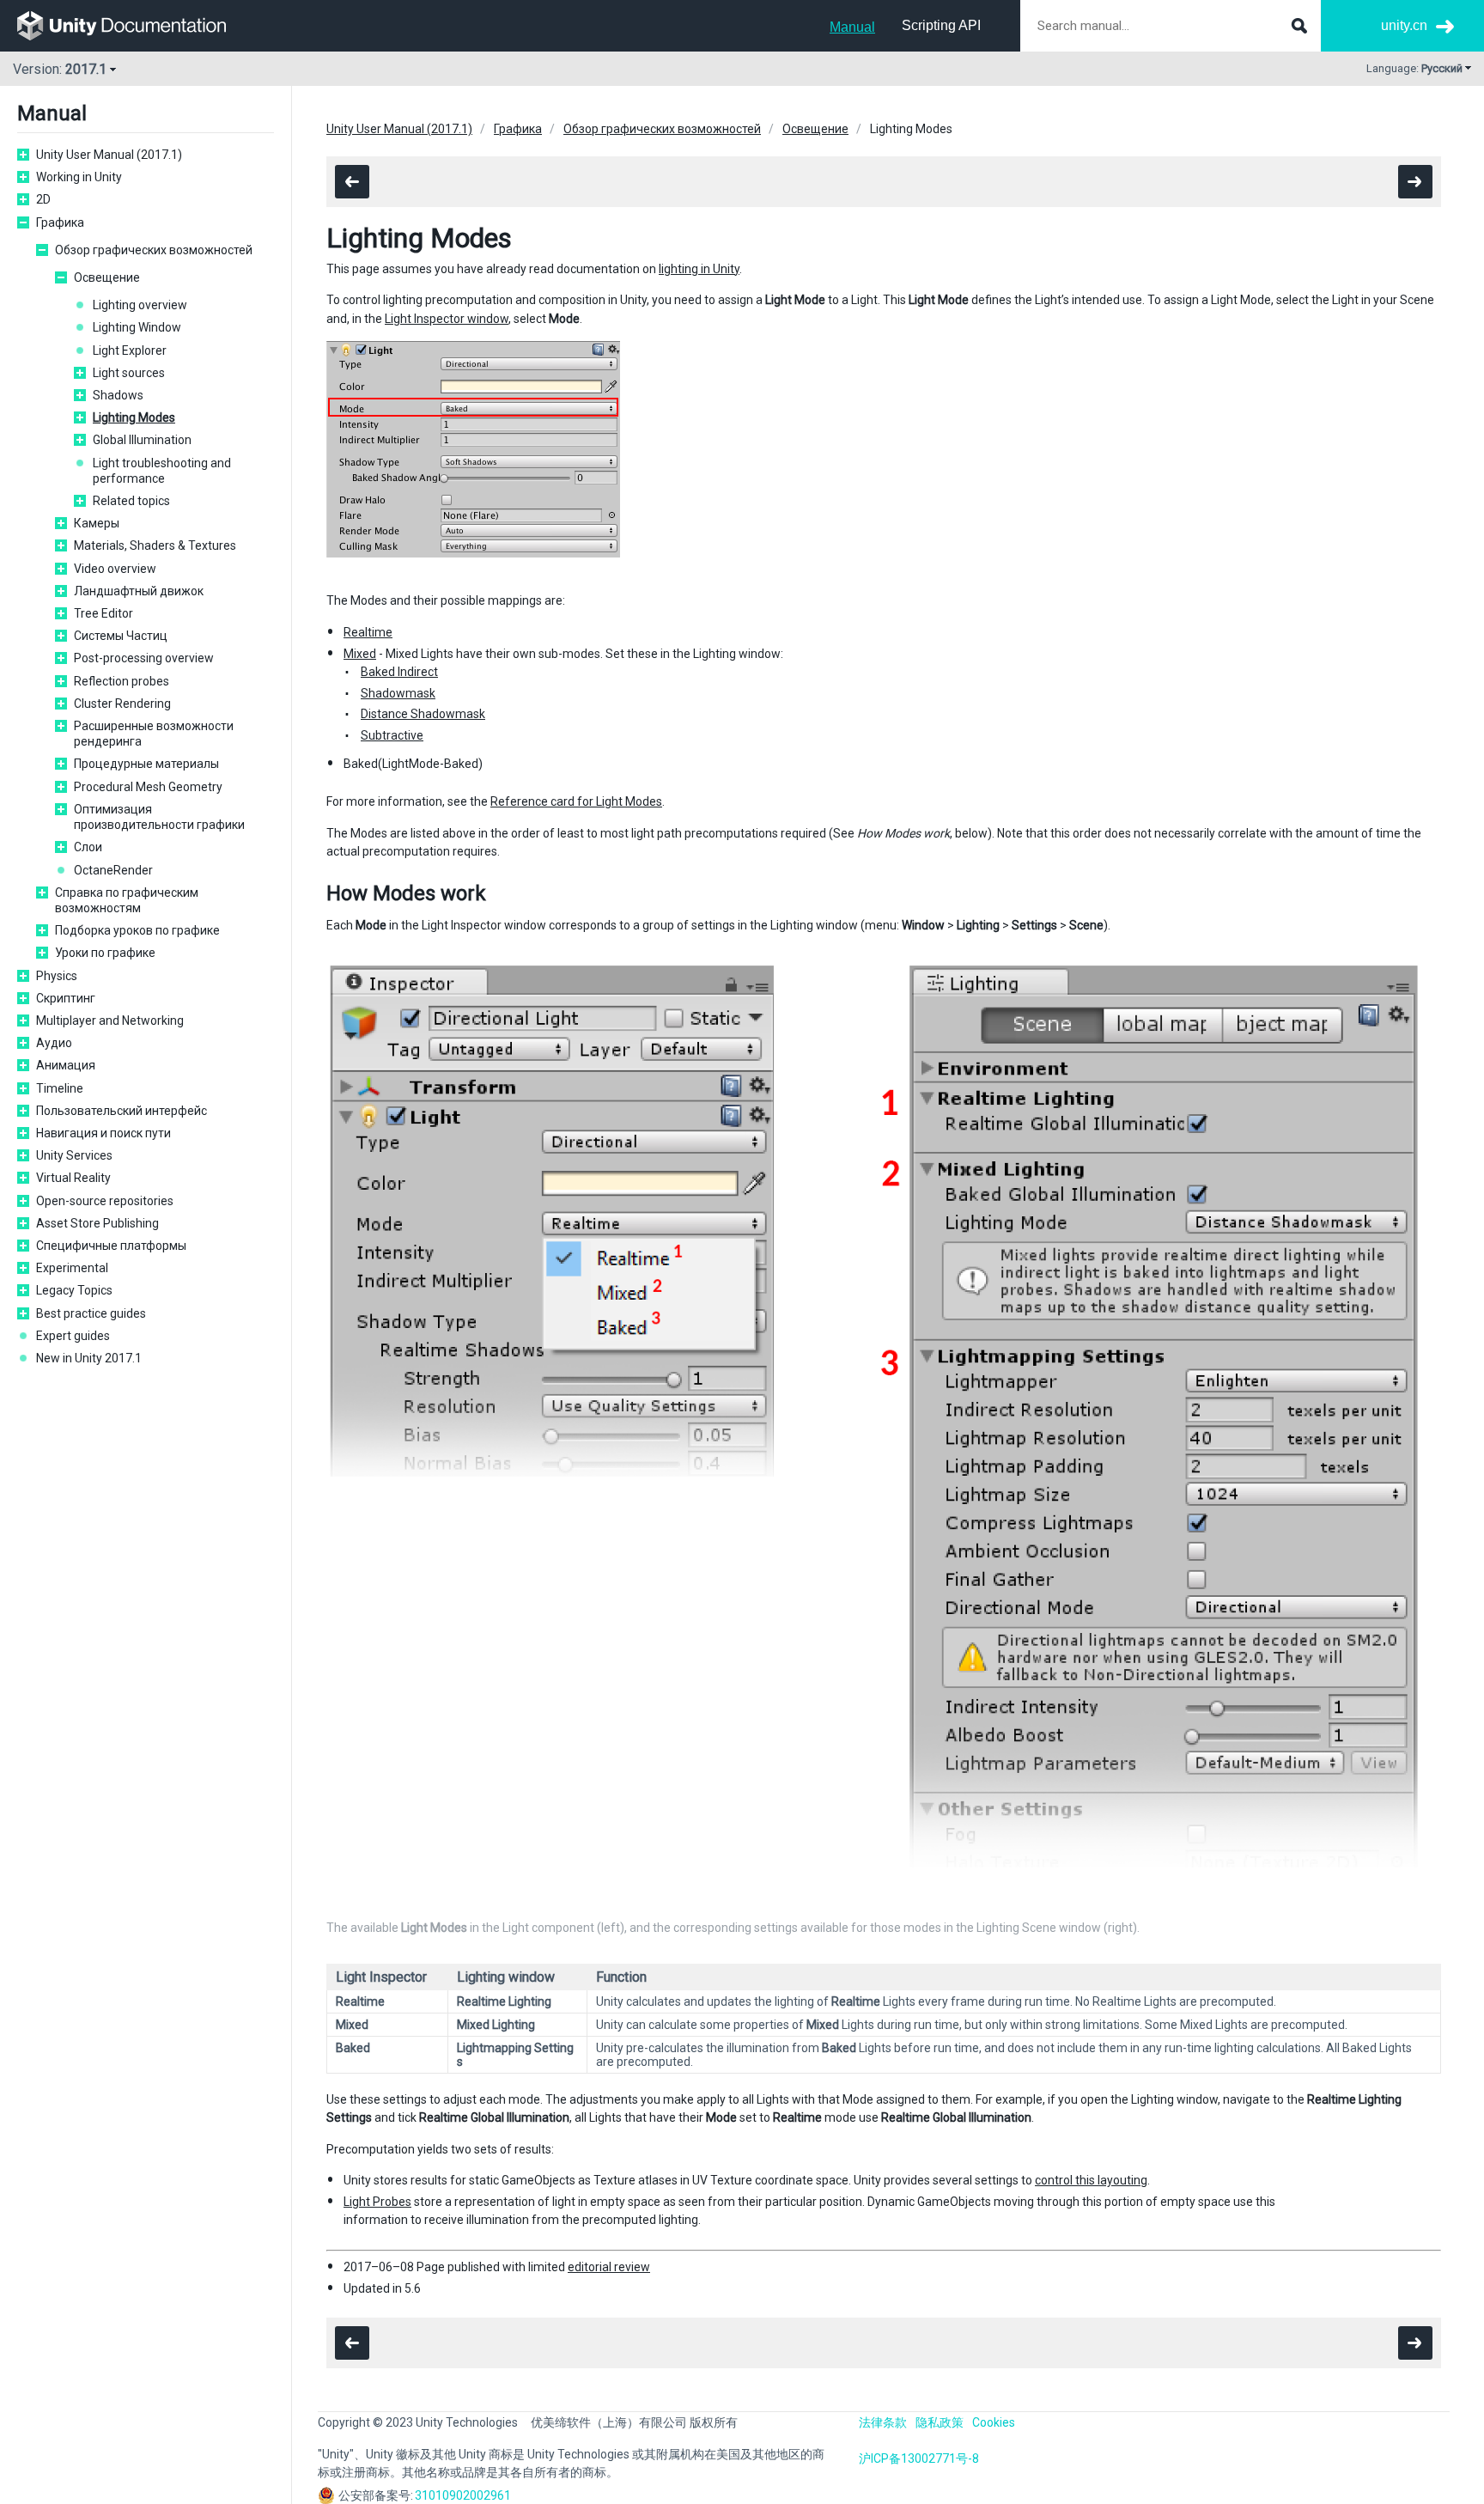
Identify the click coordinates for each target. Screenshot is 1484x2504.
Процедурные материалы (146, 764)
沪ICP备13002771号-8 (919, 2458)
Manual (852, 27)
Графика (60, 222)
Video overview (115, 569)
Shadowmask (398, 693)
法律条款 (883, 2422)
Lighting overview (140, 305)
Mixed (360, 654)
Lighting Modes (134, 417)
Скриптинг (66, 998)
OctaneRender (113, 870)
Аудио (54, 1043)
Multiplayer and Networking (110, 1020)
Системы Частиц (121, 636)
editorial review (609, 2267)
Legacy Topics (74, 1290)
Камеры (97, 523)
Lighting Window (137, 327)
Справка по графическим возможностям (127, 900)
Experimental (72, 1268)
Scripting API (941, 25)
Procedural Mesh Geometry (148, 787)
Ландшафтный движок (139, 591)
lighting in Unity (699, 269)
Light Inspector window (447, 319)
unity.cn (1404, 25)
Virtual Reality (73, 1178)
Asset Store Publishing (97, 1223)
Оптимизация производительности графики (159, 817)
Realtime (368, 632)
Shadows (118, 395)
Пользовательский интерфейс (122, 1111)
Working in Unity (79, 177)
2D (43, 199)
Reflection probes (122, 681)
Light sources (129, 373)
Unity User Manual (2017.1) (109, 155)
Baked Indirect (399, 672)
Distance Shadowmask (423, 714)
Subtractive (392, 735)
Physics (57, 976)
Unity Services (74, 1155)
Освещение (107, 277)
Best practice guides (91, 1313)
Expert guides (73, 1336)
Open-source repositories (105, 1201)
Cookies (994, 2422)
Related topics (131, 501)
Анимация (66, 1065)
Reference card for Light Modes (576, 801)
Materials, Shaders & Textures (155, 545)
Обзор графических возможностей (154, 250)
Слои (88, 847)
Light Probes (377, 2202)
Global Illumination (142, 440)
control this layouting (1091, 2180)
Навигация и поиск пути (103, 1133)
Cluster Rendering (122, 704)
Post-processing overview (144, 658)
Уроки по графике (105, 953)
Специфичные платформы (111, 1246)
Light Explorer (130, 350)
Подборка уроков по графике (137, 930)
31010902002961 (463, 2495)
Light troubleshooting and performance (162, 471)
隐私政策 (940, 2422)
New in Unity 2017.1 (89, 1358)
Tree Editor (103, 613)
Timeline (60, 1088)
